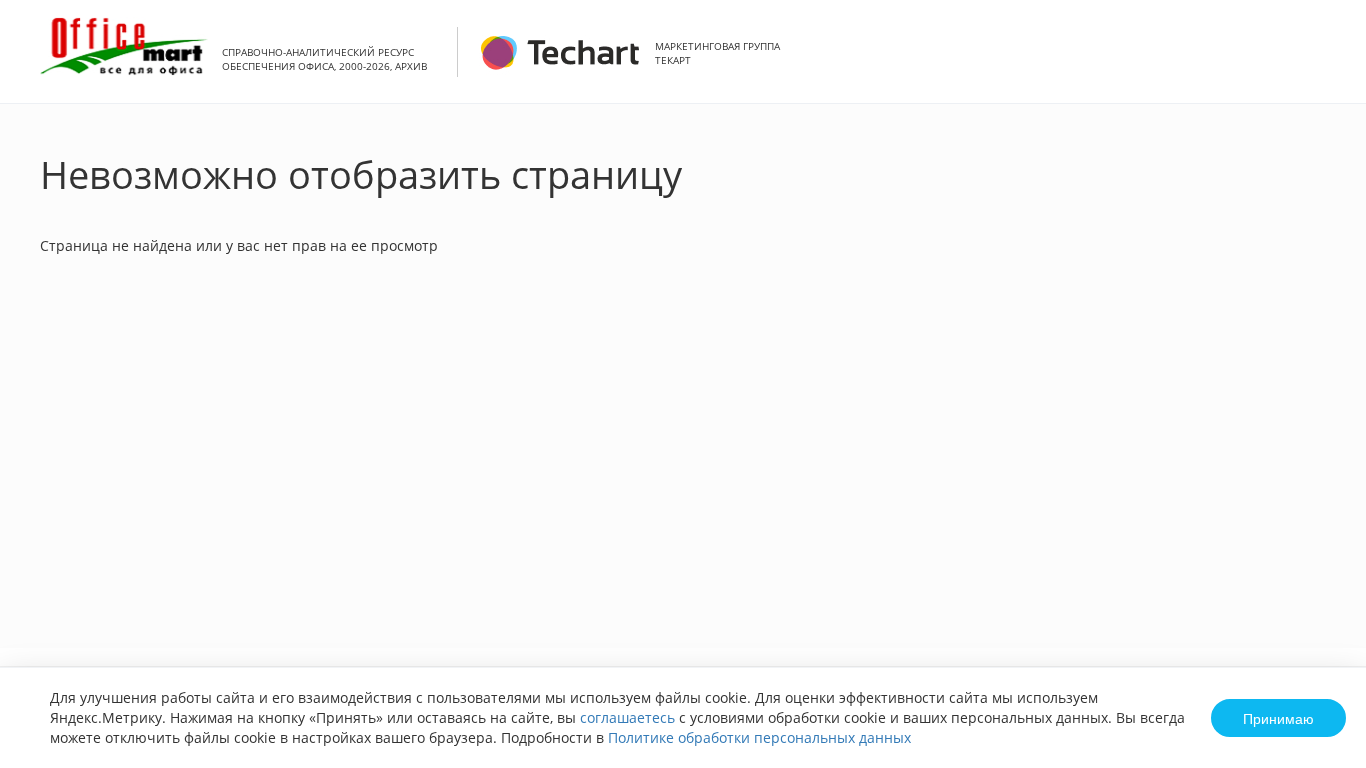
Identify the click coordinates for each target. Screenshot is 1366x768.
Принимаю (1278, 718)
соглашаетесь (627, 717)
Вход (1320, 62)
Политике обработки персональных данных (759, 737)
